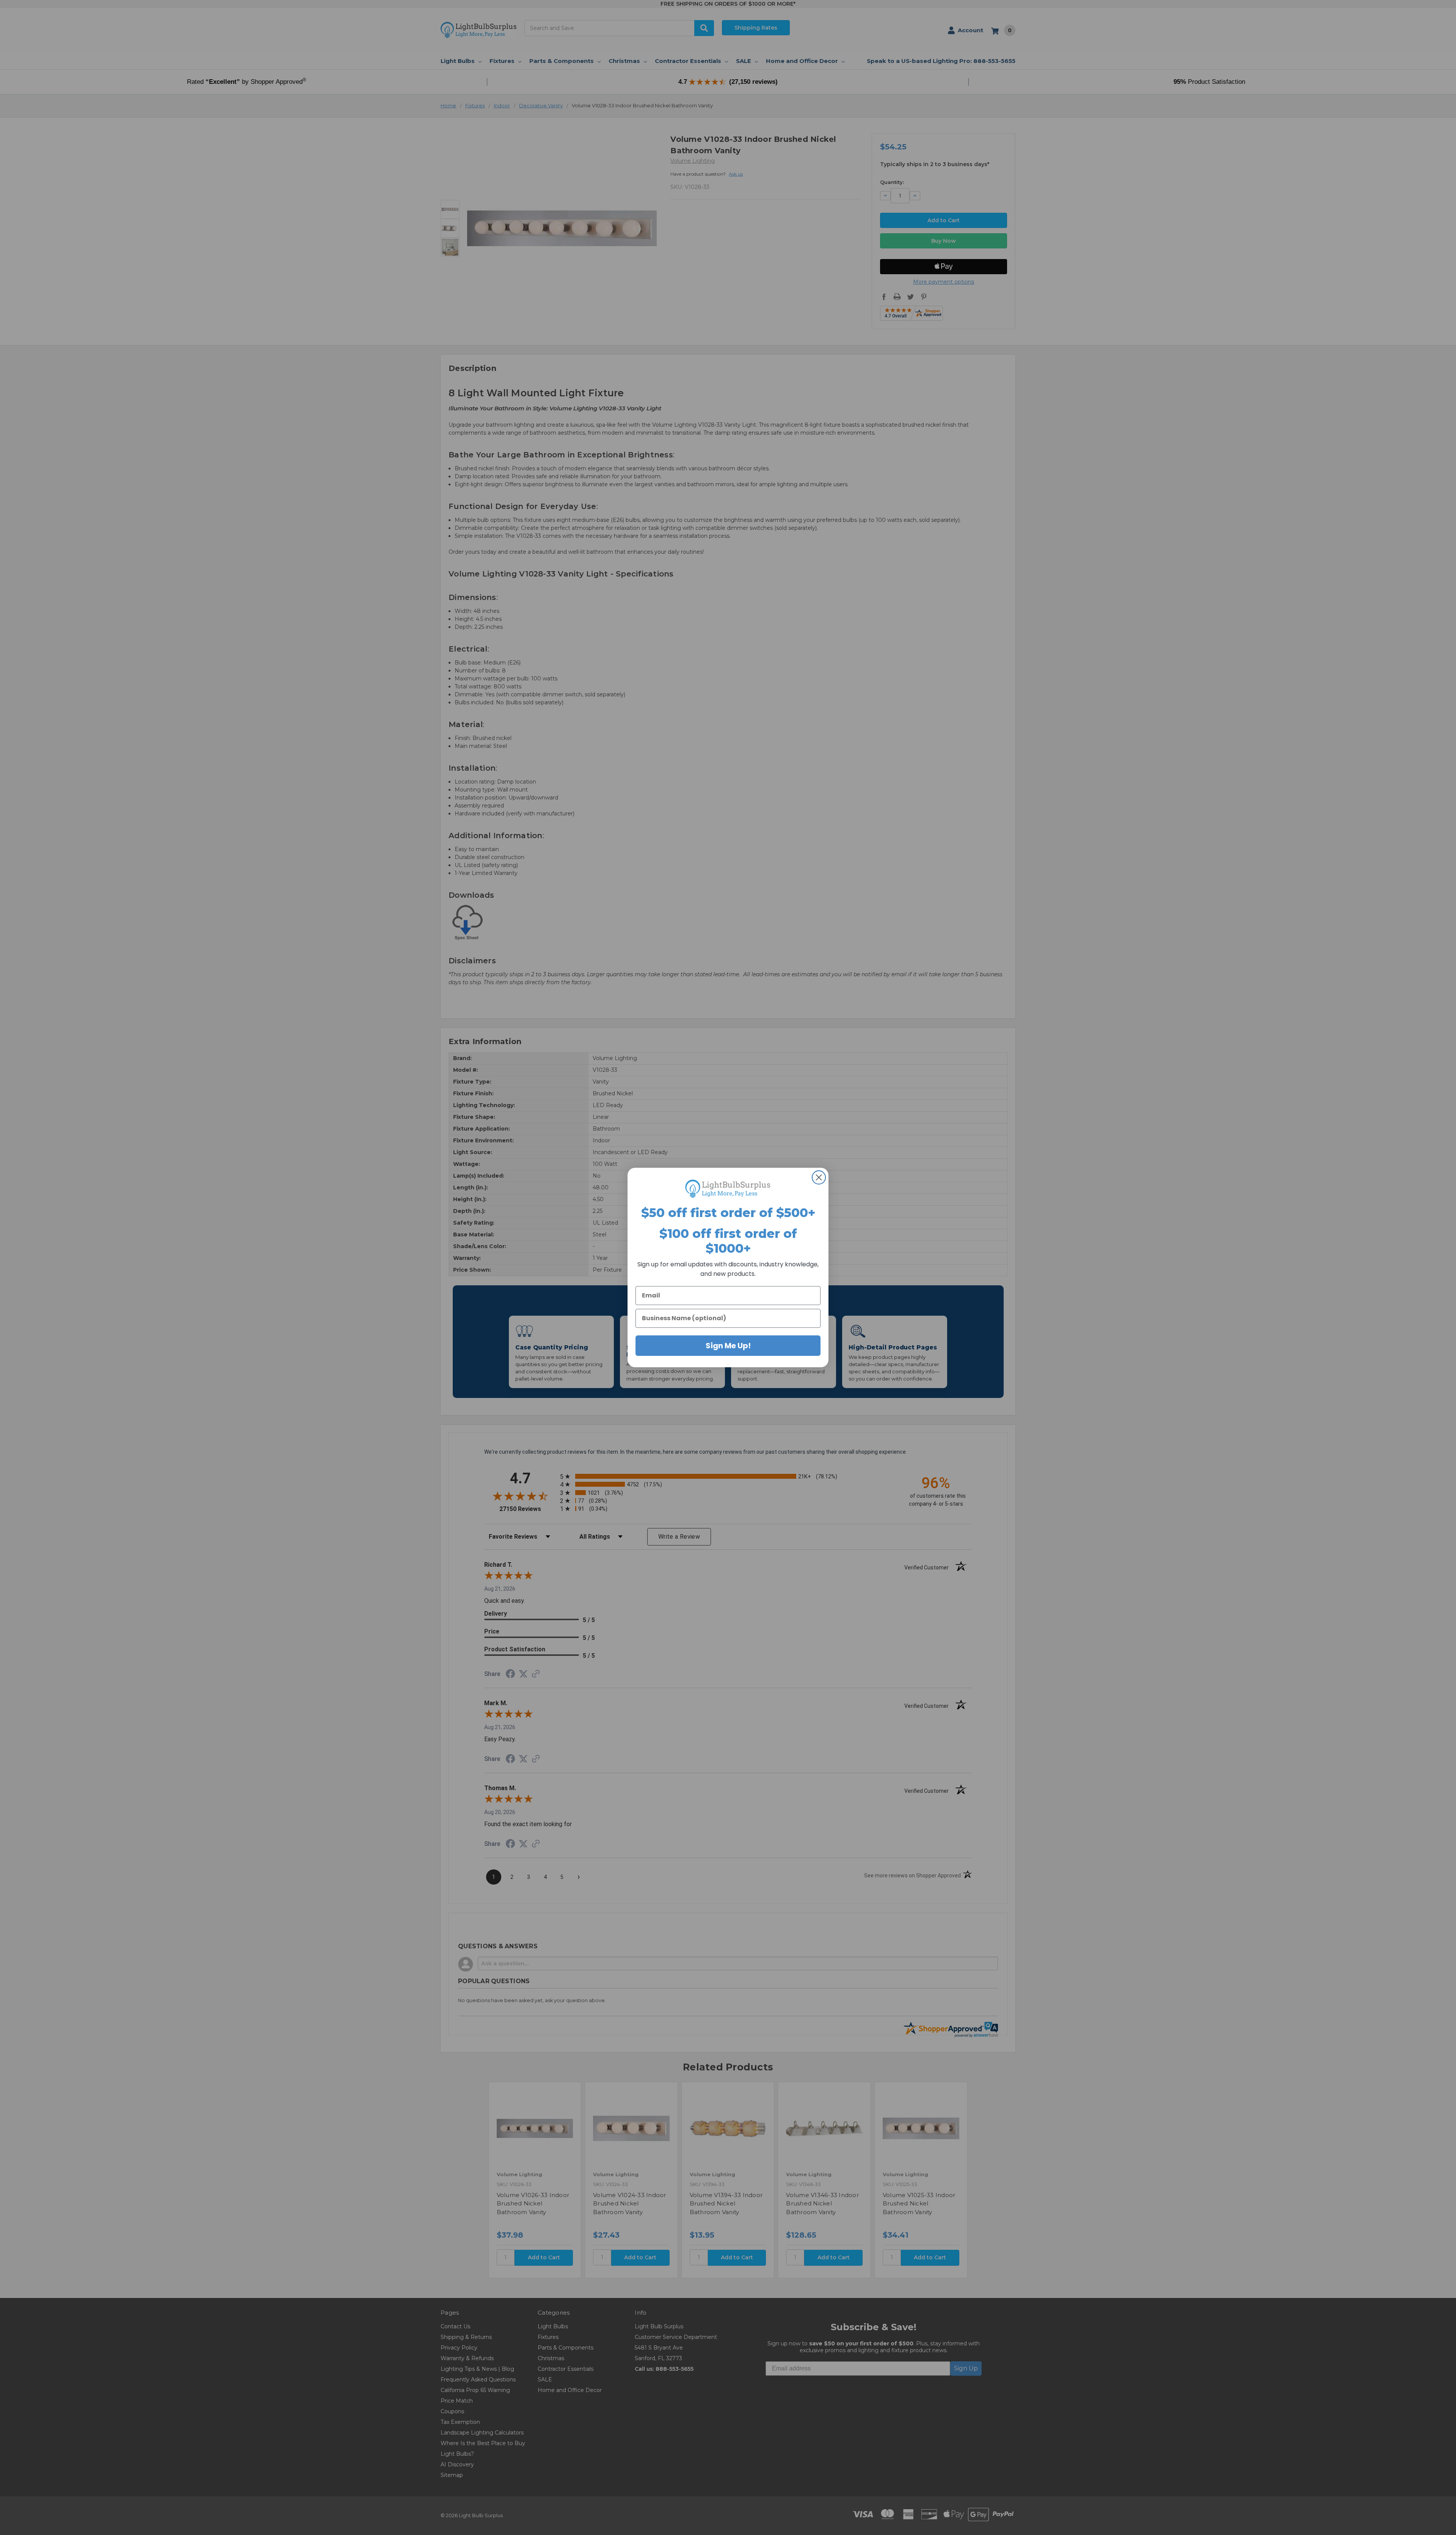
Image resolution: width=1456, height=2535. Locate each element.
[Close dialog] (819, 1177)
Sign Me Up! (728, 1346)
